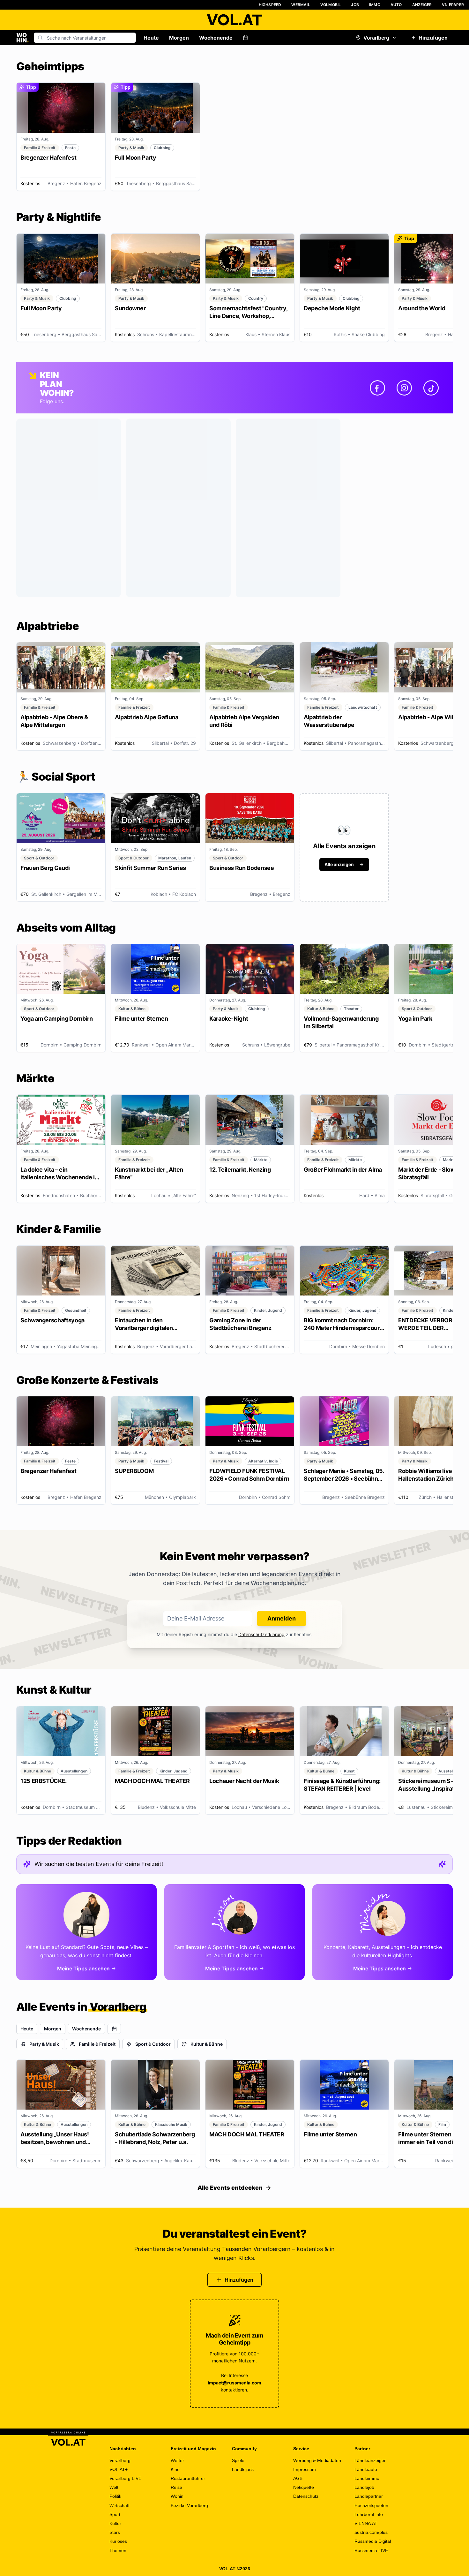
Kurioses (118, 2541)
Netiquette (304, 2487)
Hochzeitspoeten (371, 2505)
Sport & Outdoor (153, 2044)
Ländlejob (364, 2487)
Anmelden (282, 1618)
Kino (175, 2469)
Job (355, 5)
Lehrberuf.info (369, 2514)
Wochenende (216, 38)
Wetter (177, 2460)
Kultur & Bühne (207, 2044)
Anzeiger (422, 5)
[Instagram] (404, 388)
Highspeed (270, 5)
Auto (396, 5)
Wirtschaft (119, 2505)
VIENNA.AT (366, 2523)
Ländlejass (243, 2469)
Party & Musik (44, 2044)
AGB (298, 2478)
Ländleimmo (367, 2478)
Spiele (238, 2460)
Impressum (305, 2469)
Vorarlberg (376, 38)
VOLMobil (331, 5)
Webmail (301, 5)
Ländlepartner (369, 2496)
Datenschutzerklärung (261, 1634)
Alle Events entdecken (230, 2188)
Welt (114, 2487)
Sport (115, 2514)
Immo (375, 5)
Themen (118, 2550)
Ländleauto (366, 2469)
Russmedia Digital (373, 2541)
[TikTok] (431, 388)
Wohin (177, 2496)
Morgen (179, 38)
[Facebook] (377, 388)
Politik (115, 2496)
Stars (115, 2532)
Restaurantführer (188, 2478)
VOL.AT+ (119, 2469)
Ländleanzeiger (370, 2460)
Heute (151, 38)
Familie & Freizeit (97, 2044)
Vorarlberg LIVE (125, 2478)
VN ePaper (453, 5)
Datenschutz (306, 2496)
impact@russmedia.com (234, 2383)
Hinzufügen (433, 38)
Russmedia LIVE (371, 2550)
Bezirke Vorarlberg (189, 2505)
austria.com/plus (371, 2532)
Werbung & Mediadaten (317, 2460)
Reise (176, 2487)
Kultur (115, 2523)
